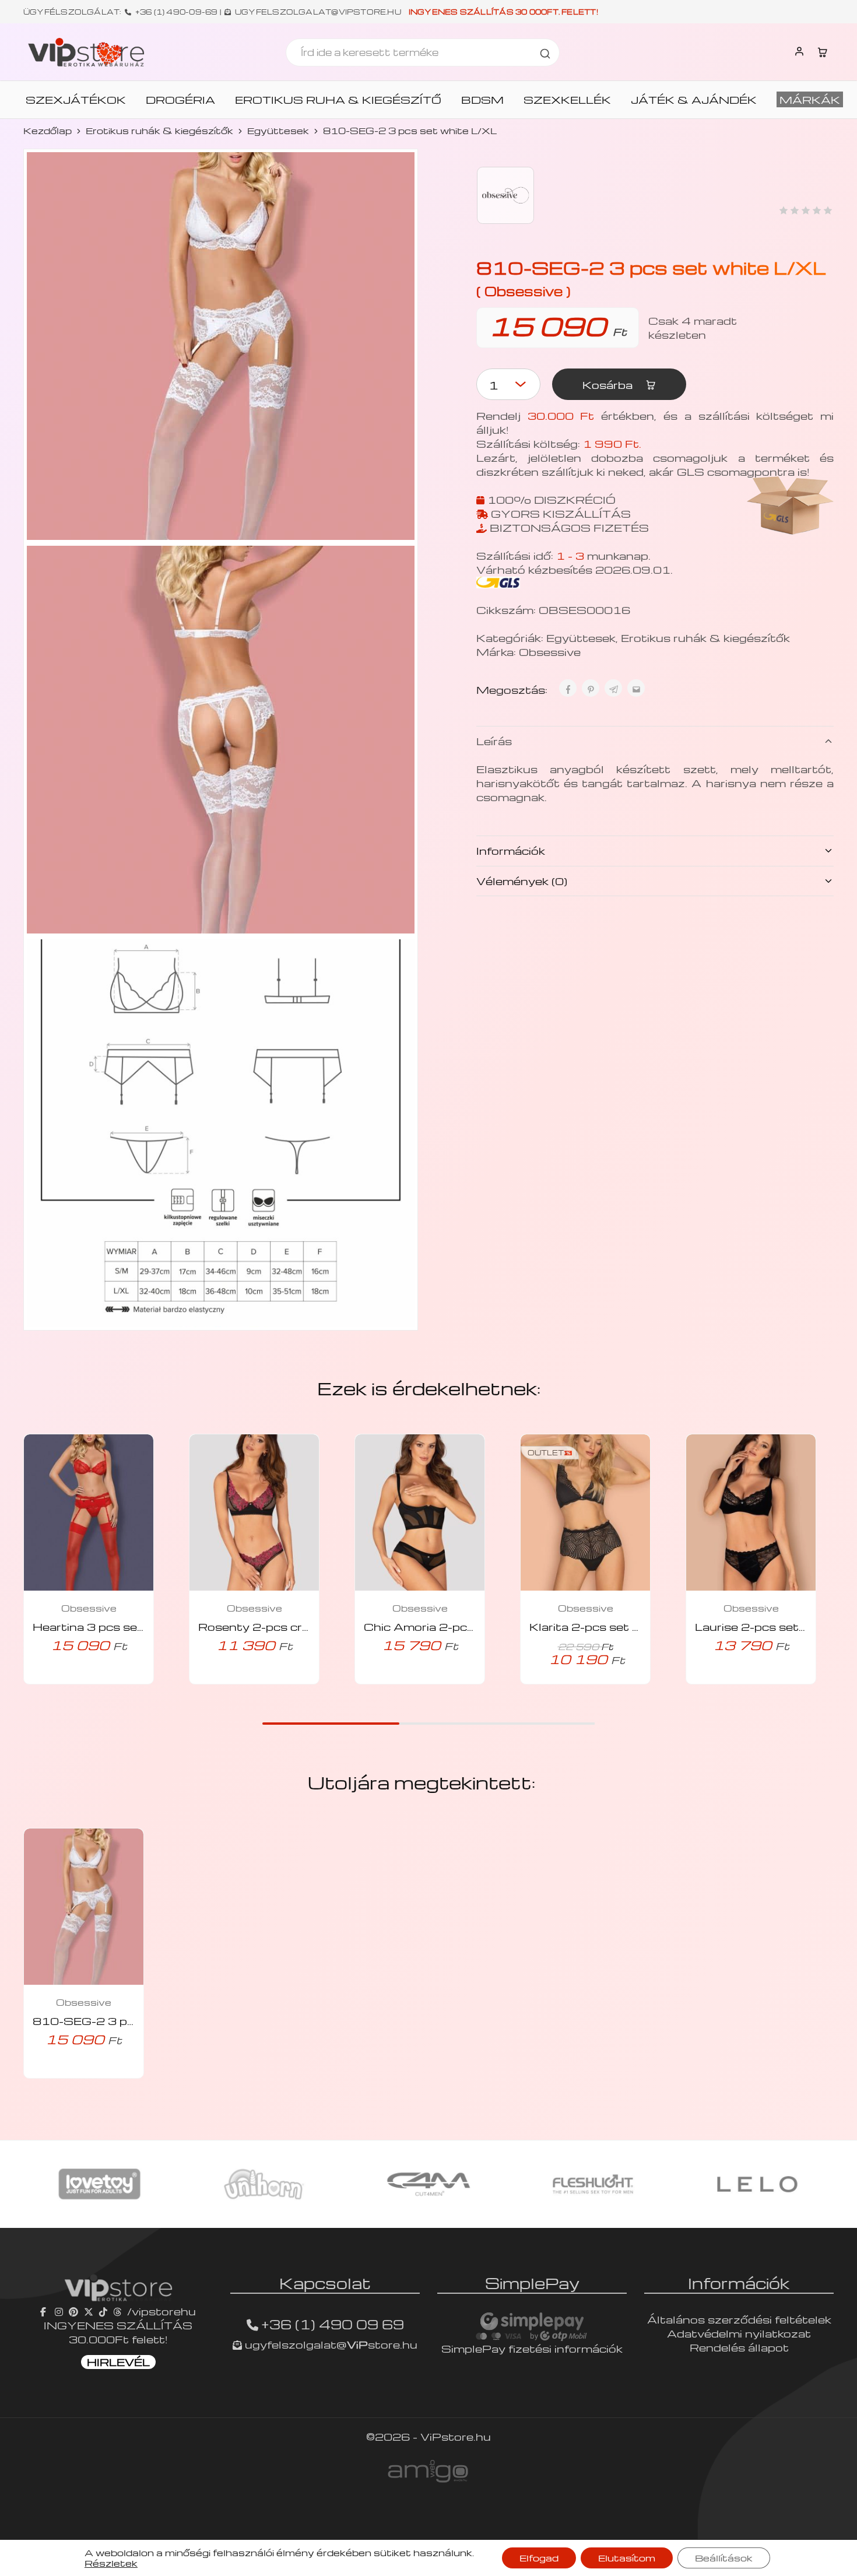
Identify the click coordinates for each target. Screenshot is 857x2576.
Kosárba (609, 385)
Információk (511, 850)
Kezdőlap (48, 131)
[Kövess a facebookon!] (45, 2311)
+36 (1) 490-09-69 (177, 12)
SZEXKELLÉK (567, 100)
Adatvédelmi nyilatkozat (739, 2333)
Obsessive (550, 652)
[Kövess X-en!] (89, 2311)
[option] (103, 2184)
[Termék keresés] (545, 52)
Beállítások (724, 2558)
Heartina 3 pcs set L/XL (104, 1626)
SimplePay (532, 2283)
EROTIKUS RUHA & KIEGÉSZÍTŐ (338, 100)
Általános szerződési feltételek (739, 2319)
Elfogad (539, 2558)
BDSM (482, 100)
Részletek (111, 2563)
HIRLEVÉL (118, 2362)
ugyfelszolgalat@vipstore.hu (318, 12)
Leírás (494, 741)
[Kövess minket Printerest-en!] (73, 2311)
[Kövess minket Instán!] (59, 2311)
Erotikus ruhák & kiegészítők (159, 131)
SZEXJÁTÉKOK (76, 100)
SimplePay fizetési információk (532, 2348)
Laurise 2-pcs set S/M (762, 1626)
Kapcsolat (325, 2283)
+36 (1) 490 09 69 (333, 2324)
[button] (72, 1681)
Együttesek (278, 131)
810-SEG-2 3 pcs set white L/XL (133, 2021)
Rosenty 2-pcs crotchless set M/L (301, 1626)
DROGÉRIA (180, 100)
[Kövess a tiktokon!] (103, 2311)
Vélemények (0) (522, 881)
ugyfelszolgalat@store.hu (330, 2344)
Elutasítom (627, 2558)
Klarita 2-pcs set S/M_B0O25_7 (627, 1626)
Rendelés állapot (739, 2347)
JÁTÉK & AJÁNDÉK (694, 100)
